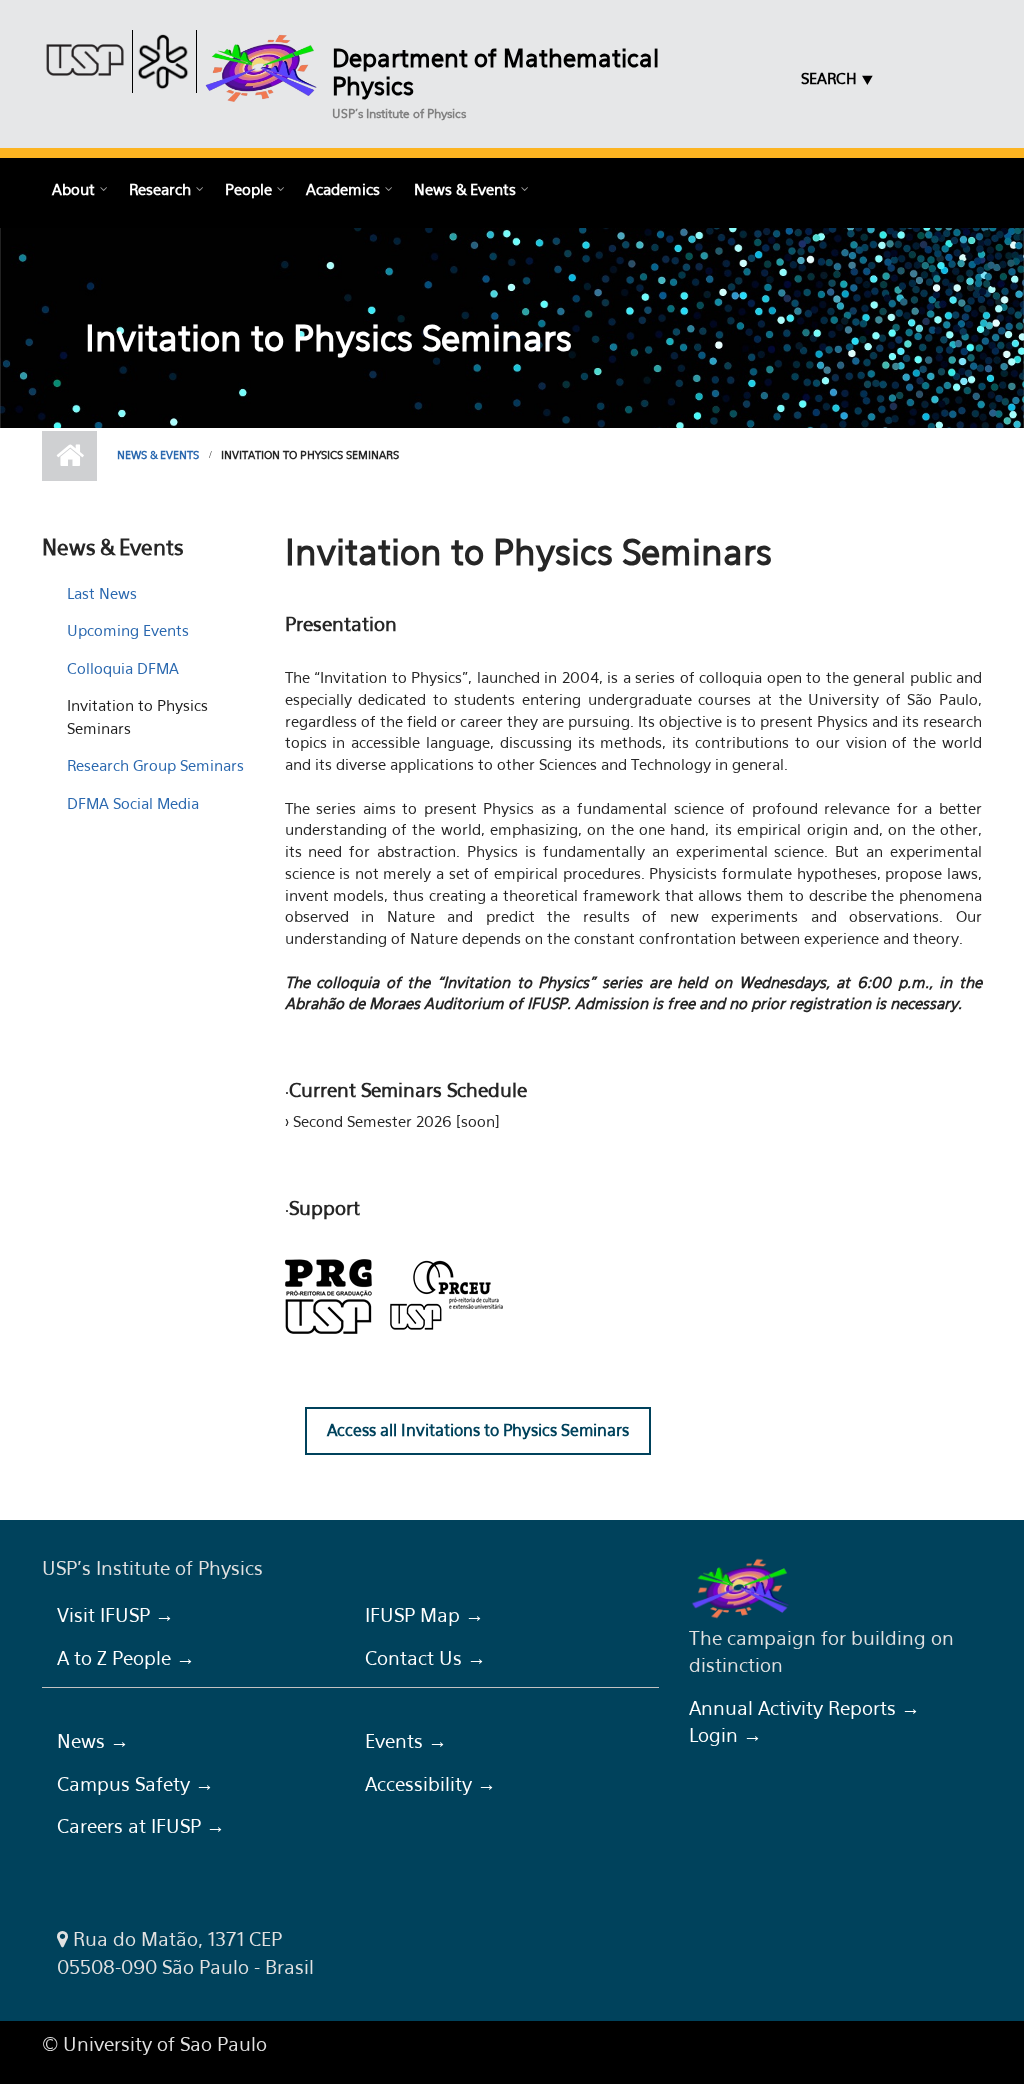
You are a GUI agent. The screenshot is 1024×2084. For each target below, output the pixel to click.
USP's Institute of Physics (399, 113)
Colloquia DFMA (123, 668)
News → (93, 1741)
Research (160, 189)
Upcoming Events (128, 630)
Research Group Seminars (155, 765)
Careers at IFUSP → (141, 1826)
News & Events (465, 189)
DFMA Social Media (133, 803)
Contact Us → (425, 1658)
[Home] (262, 68)
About (73, 189)
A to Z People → (126, 1658)
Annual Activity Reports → (804, 1708)
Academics (343, 189)
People (248, 189)
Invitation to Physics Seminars (137, 716)
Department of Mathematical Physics (495, 72)
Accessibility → (430, 1784)
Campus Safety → (135, 1784)
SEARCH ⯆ (837, 78)
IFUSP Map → (424, 1615)
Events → (406, 1741)
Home (69, 456)
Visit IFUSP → (115, 1615)
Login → (725, 1735)
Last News (102, 593)
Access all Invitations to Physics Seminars (478, 1430)
